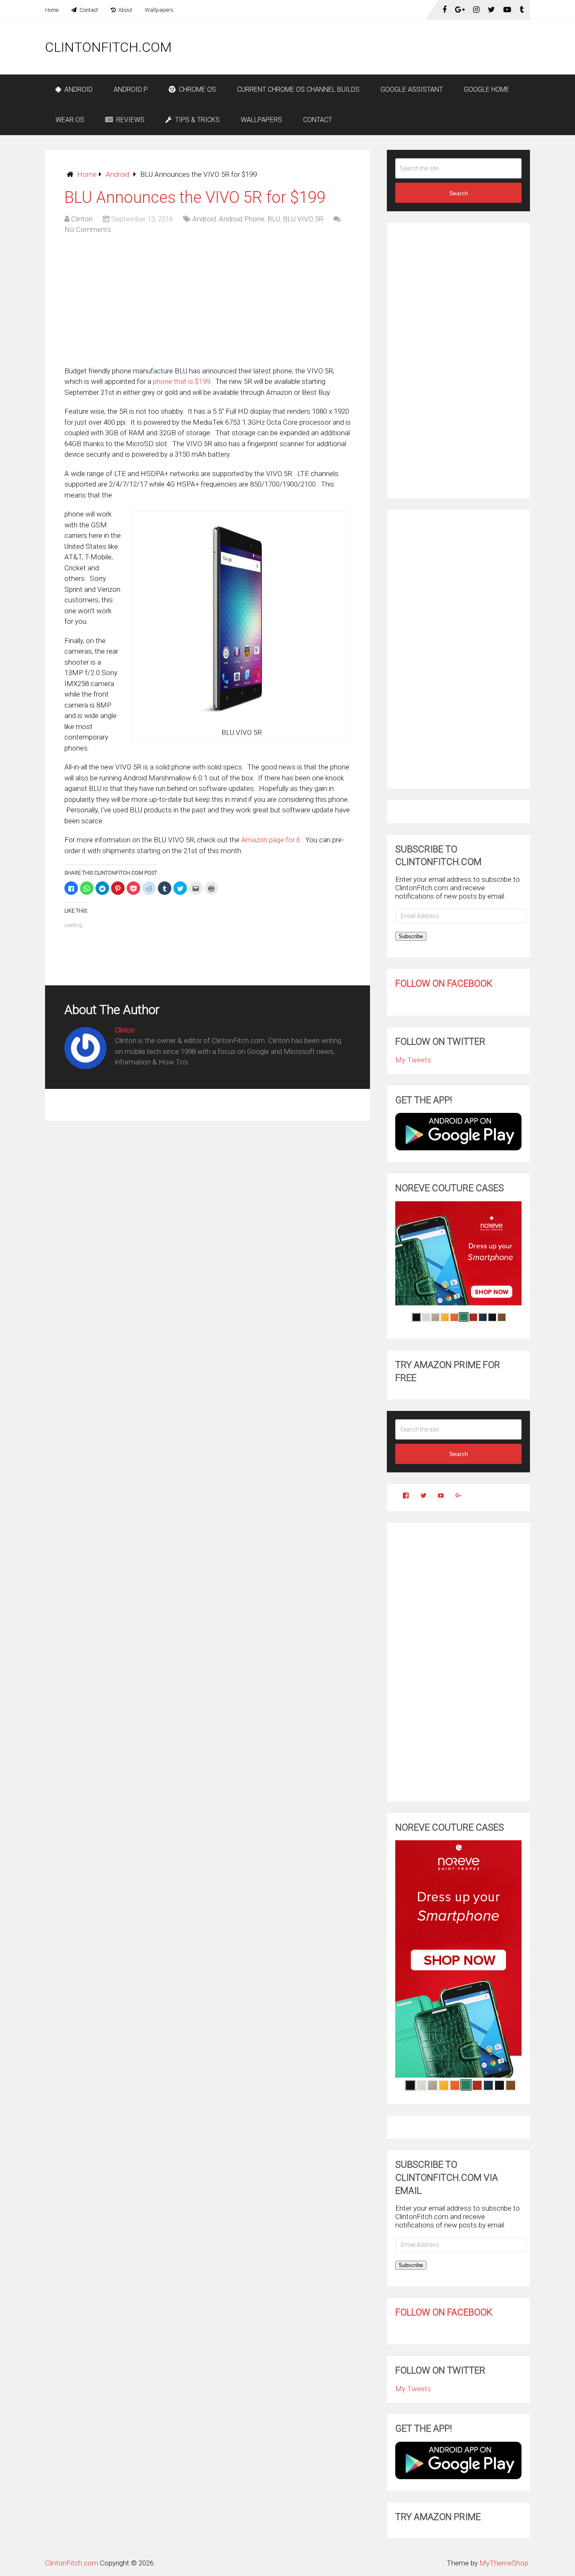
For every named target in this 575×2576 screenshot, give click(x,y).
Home (52, 10)
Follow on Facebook (444, 983)
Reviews (129, 120)
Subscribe (411, 936)
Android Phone (242, 219)
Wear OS (70, 120)
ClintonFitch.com (108, 47)
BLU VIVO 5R (303, 219)
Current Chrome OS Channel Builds (298, 89)
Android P (131, 89)
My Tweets (413, 1060)
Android (78, 89)
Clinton (82, 219)
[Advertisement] (377, 47)
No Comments (88, 229)
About (125, 10)
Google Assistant (412, 89)
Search (459, 193)
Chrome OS (197, 89)
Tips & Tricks (197, 120)
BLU (274, 219)
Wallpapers (159, 10)
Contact (88, 10)
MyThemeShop (504, 2563)
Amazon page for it (271, 840)
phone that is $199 (181, 381)
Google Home (487, 89)
